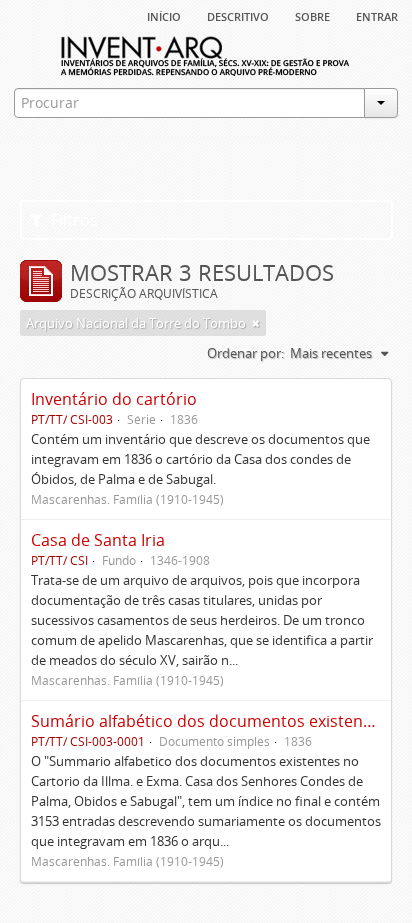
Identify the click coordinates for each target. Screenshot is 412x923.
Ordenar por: (245, 353)
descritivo (238, 15)
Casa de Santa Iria (98, 540)
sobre (312, 15)
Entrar (377, 15)
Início (164, 15)
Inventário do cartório (114, 399)
